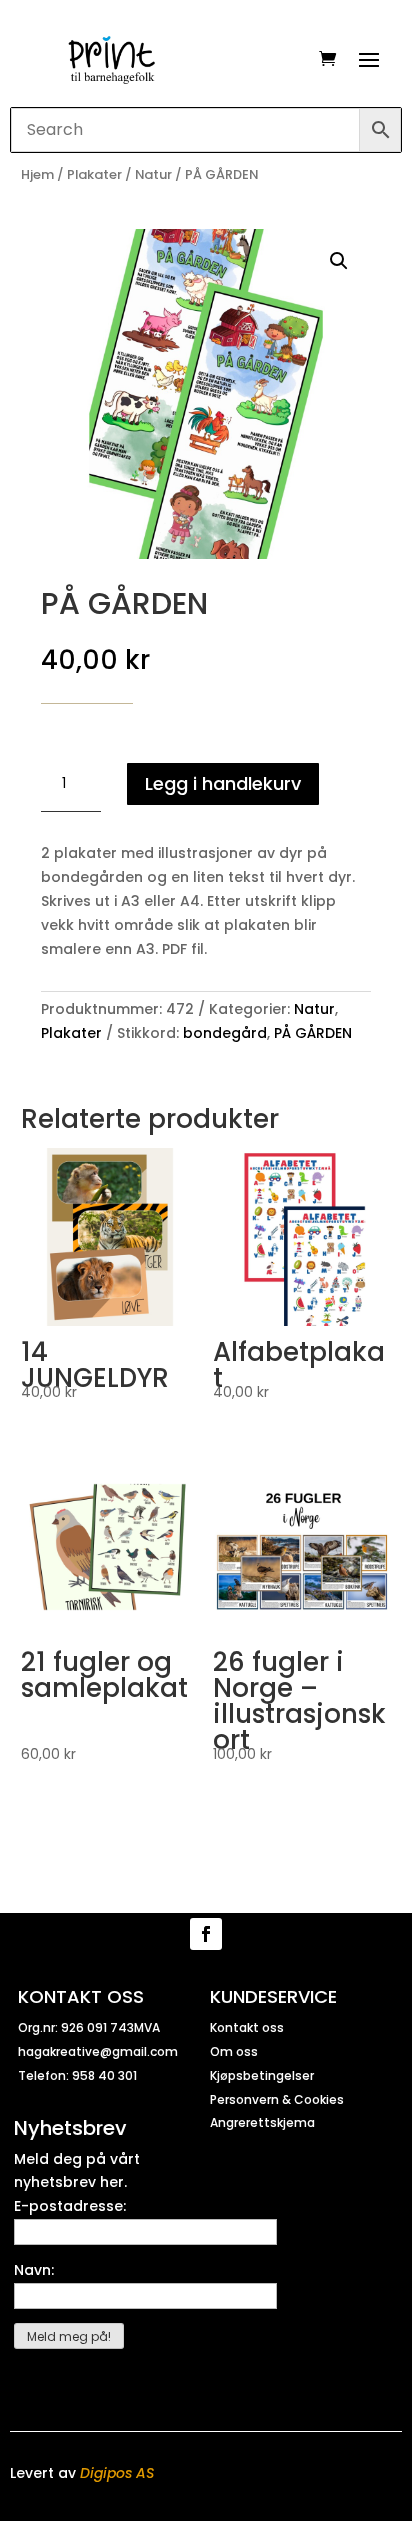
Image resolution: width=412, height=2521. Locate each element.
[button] (339, 261)
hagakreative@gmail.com (98, 2051)
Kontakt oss (247, 2027)
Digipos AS (117, 2473)
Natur (153, 174)
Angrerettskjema (262, 2122)
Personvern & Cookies (277, 2099)
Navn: (34, 2270)
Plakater (94, 174)
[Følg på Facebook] (206, 1934)
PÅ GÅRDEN (313, 1033)
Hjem (37, 174)
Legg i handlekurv (223, 783)
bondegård (225, 1033)
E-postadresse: (70, 2206)
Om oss (234, 2051)
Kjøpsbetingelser (262, 2075)
